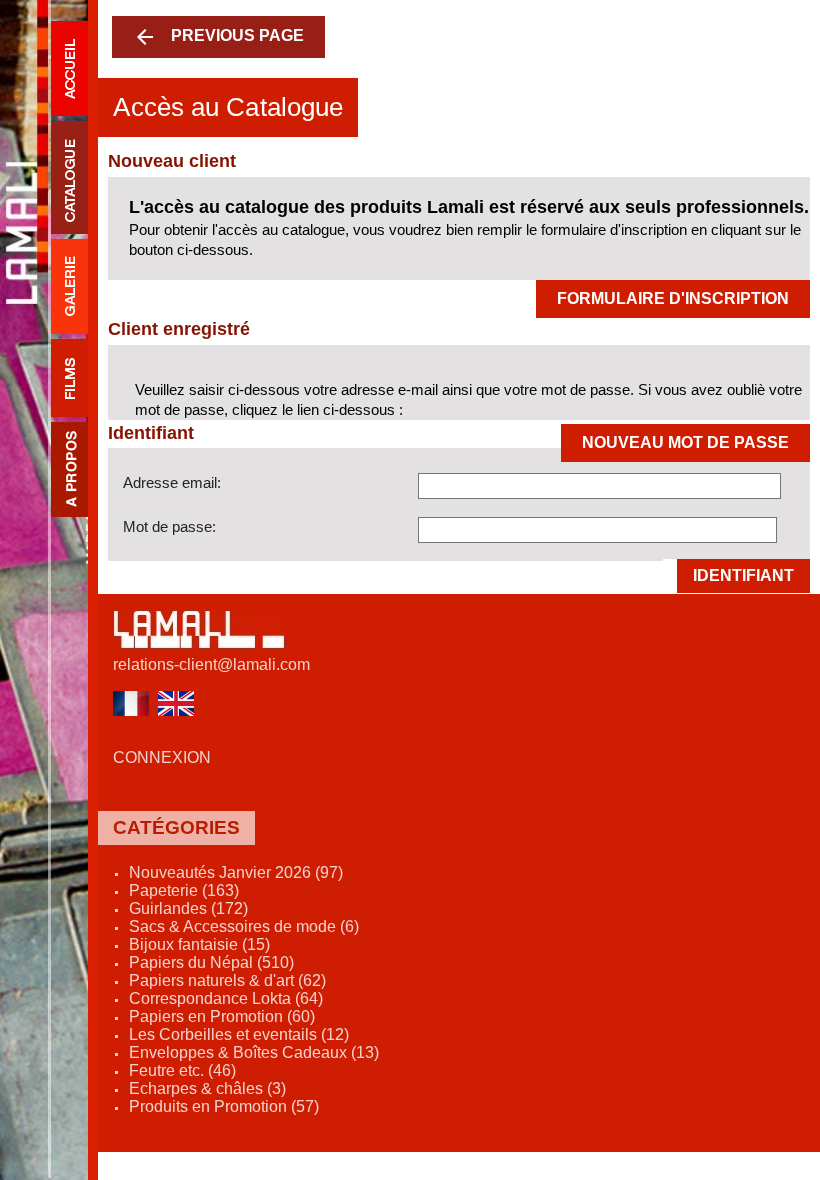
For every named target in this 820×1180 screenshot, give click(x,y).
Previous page (218, 37)
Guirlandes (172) (188, 908)
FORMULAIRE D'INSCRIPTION (673, 298)
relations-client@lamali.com (211, 664)
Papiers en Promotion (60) (222, 1016)
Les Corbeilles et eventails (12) (239, 1034)
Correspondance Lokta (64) (226, 998)
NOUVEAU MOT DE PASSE (685, 442)
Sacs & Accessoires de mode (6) (244, 926)
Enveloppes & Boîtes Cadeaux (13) (254, 1052)
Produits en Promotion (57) (224, 1106)
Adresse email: (172, 482)
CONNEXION (162, 757)
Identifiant (743, 575)
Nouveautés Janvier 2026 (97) (236, 872)
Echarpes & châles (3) (207, 1088)
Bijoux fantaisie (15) (199, 944)
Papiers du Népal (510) (211, 962)
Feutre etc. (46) (182, 1070)
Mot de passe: (169, 526)
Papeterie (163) (184, 890)
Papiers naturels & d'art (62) (227, 980)
